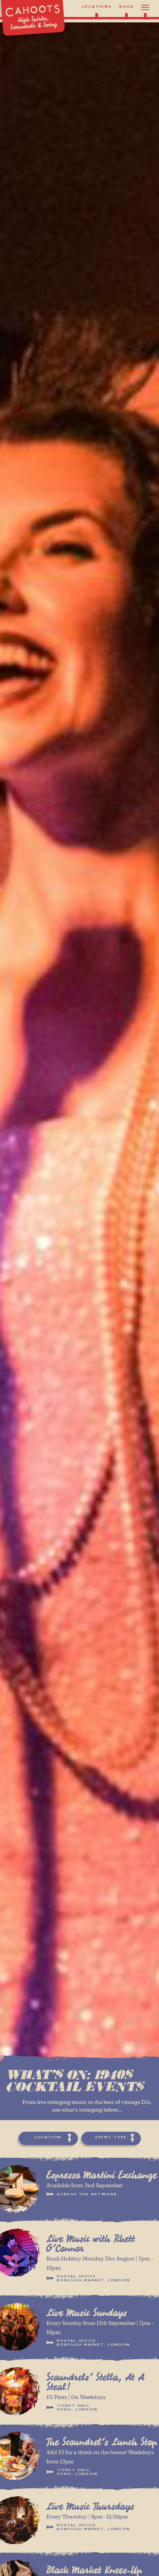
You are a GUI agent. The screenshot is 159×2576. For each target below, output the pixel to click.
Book (126, 7)
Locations (97, 7)
